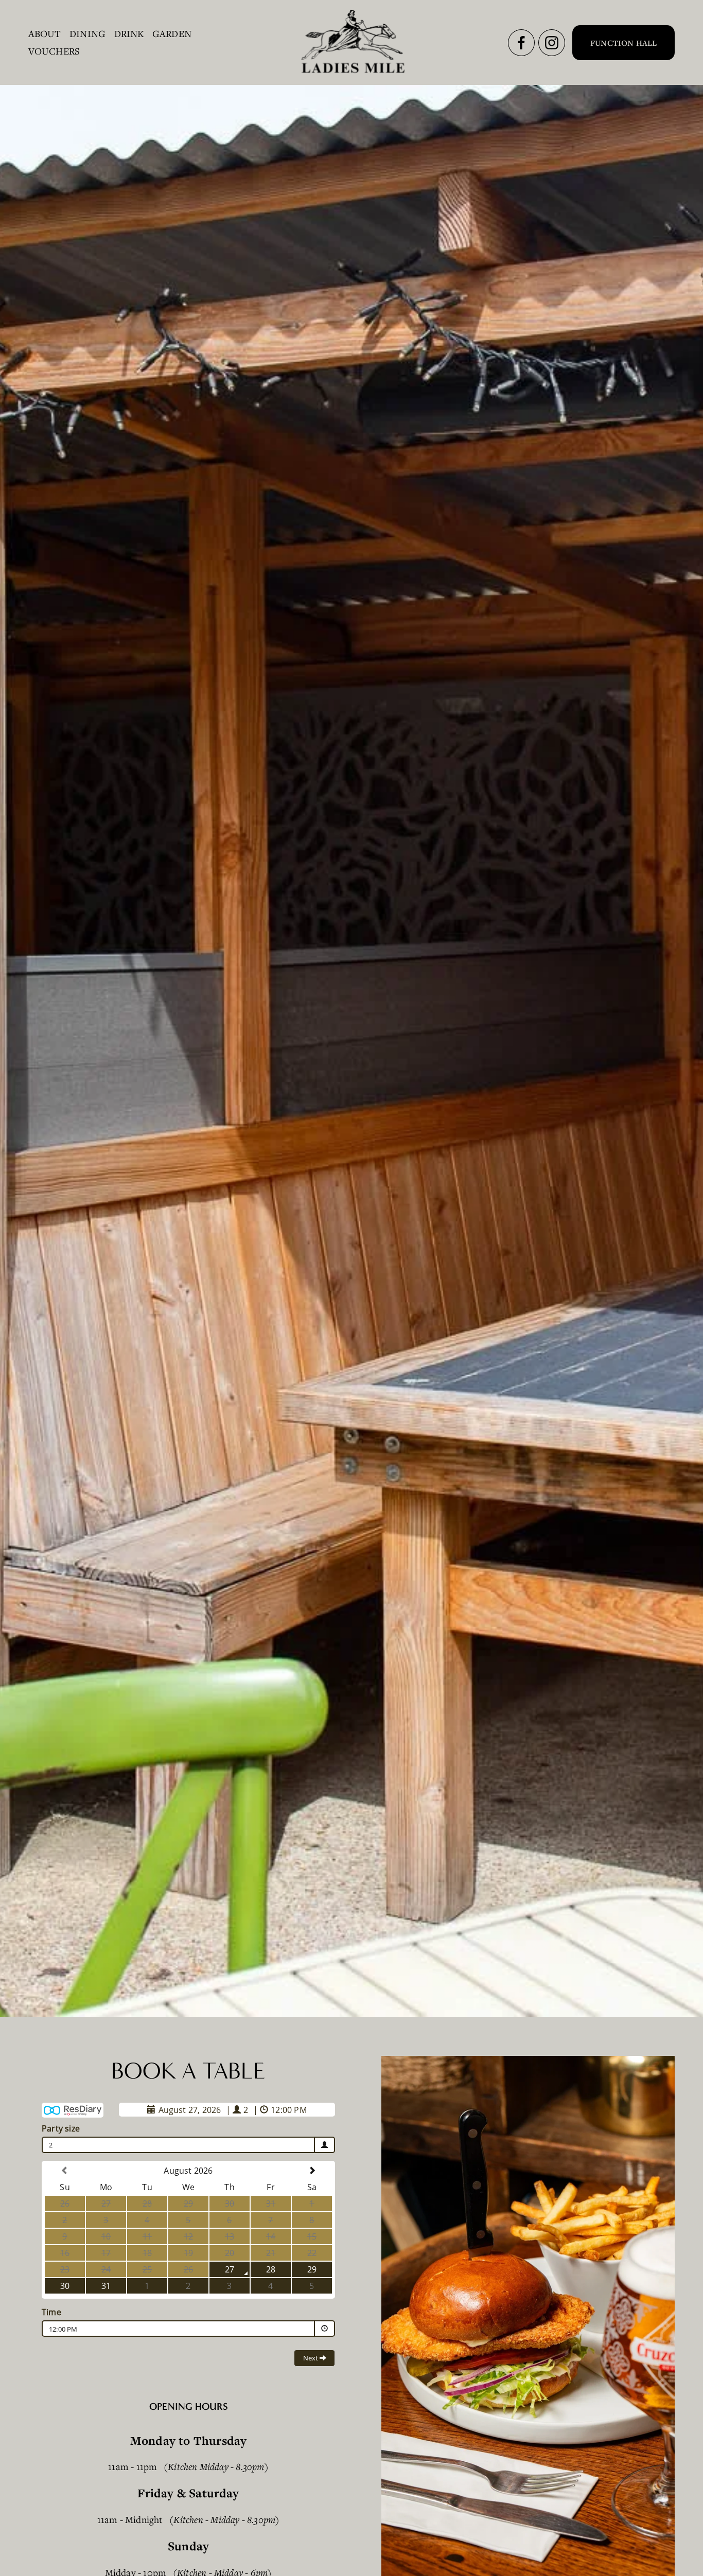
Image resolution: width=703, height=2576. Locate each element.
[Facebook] (521, 43)
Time (51, 2312)
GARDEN (172, 33)
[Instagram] (552, 43)
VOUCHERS (54, 51)
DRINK (129, 33)
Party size (61, 2128)
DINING (87, 33)
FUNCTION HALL (623, 43)
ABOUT (45, 33)
